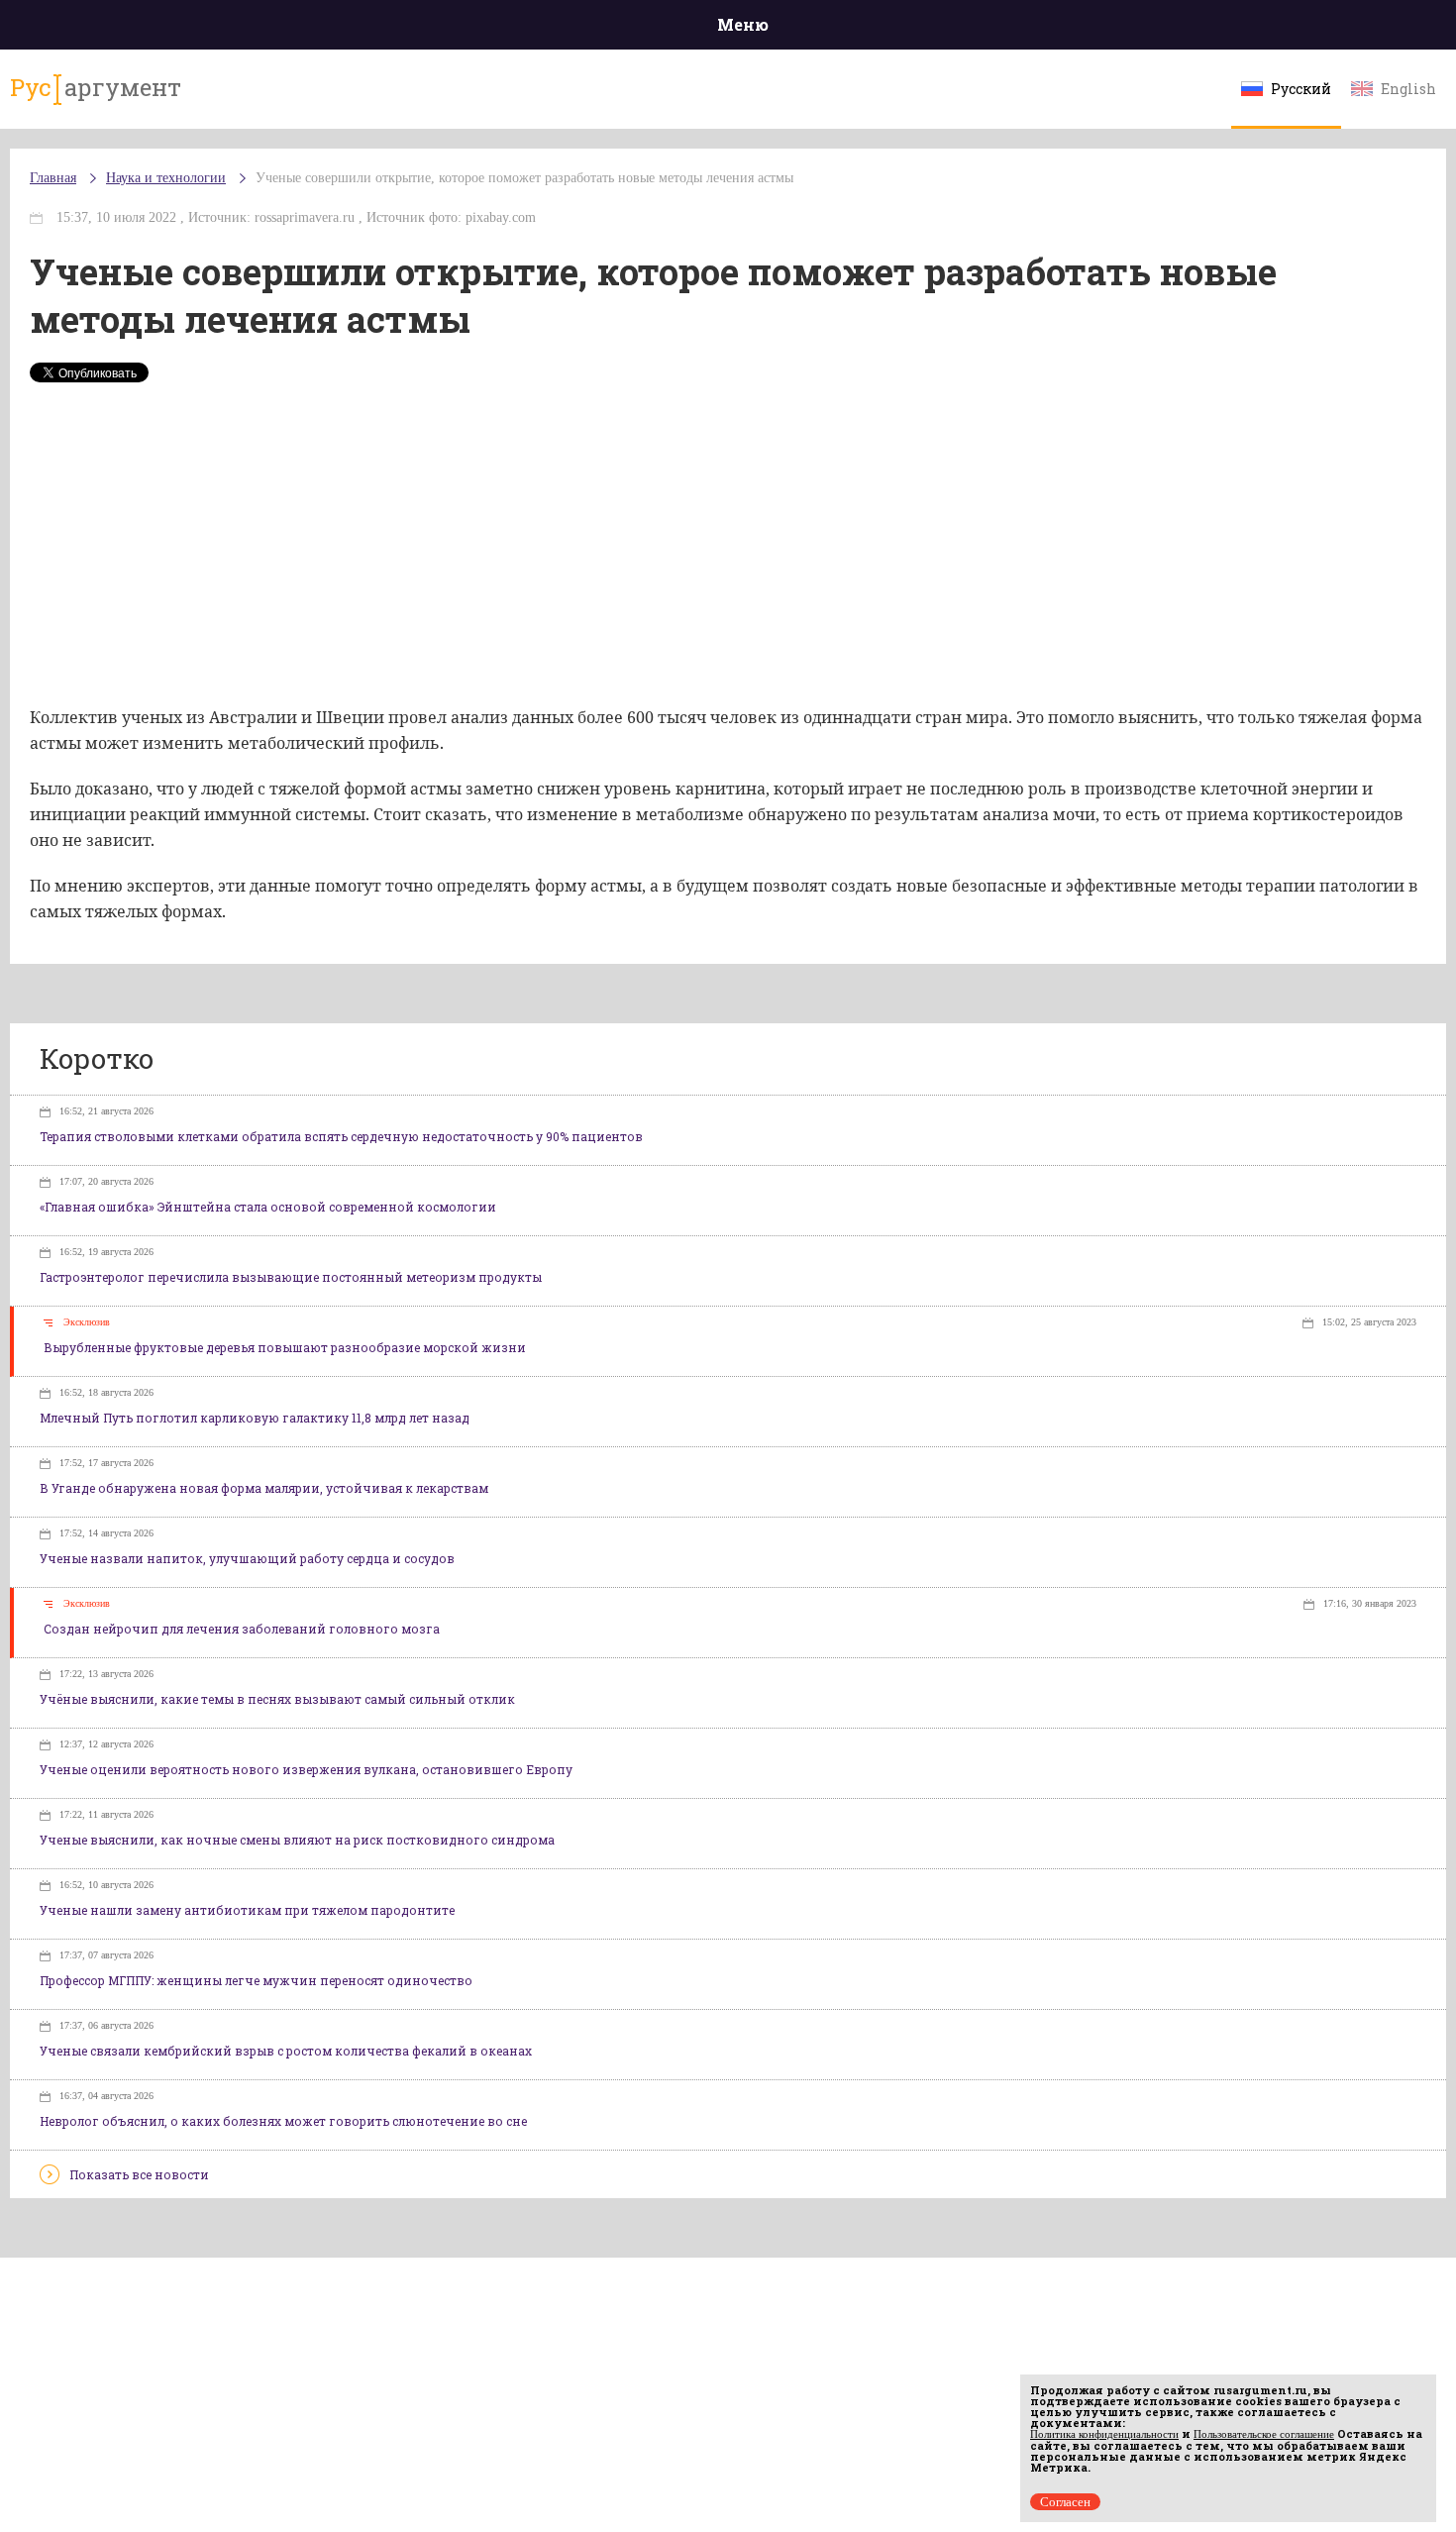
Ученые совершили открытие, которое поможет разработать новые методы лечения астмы (524, 178)
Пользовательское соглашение (1264, 2434)
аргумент (96, 87)
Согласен (1065, 2502)
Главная (53, 178)
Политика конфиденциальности (1104, 2434)
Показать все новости (139, 2174)
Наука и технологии (166, 178)
